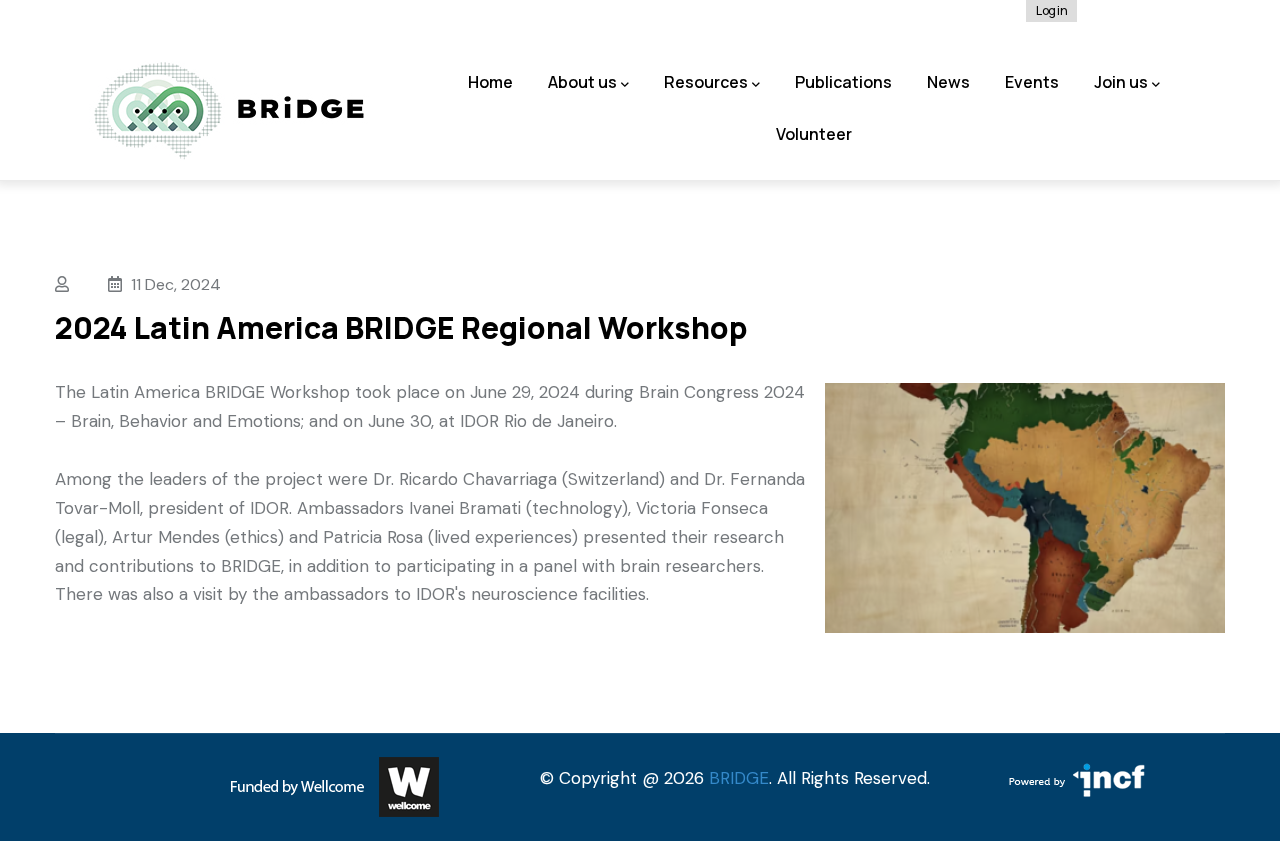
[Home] (229, 111)
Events (1032, 82)
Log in (1051, 10)
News (948, 82)
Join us (1121, 82)
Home (490, 82)
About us (582, 82)
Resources (706, 82)
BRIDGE (739, 778)
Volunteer (814, 134)
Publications (843, 82)
